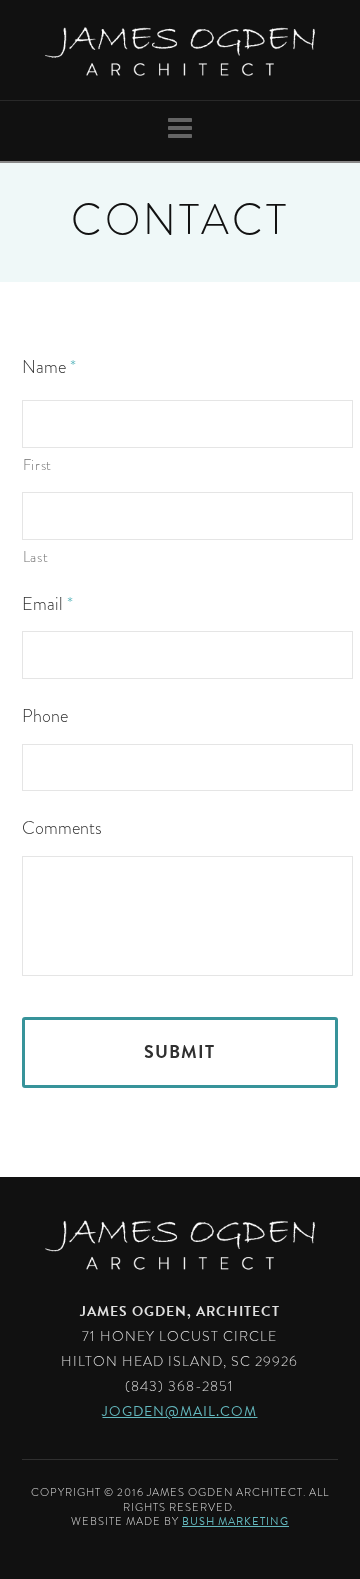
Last (36, 557)
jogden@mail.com (179, 1411)
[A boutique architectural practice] (180, 50)
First (37, 465)
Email (47, 604)
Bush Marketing (235, 1521)
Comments (62, 828)
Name (49, 367)
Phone (45, 716)
